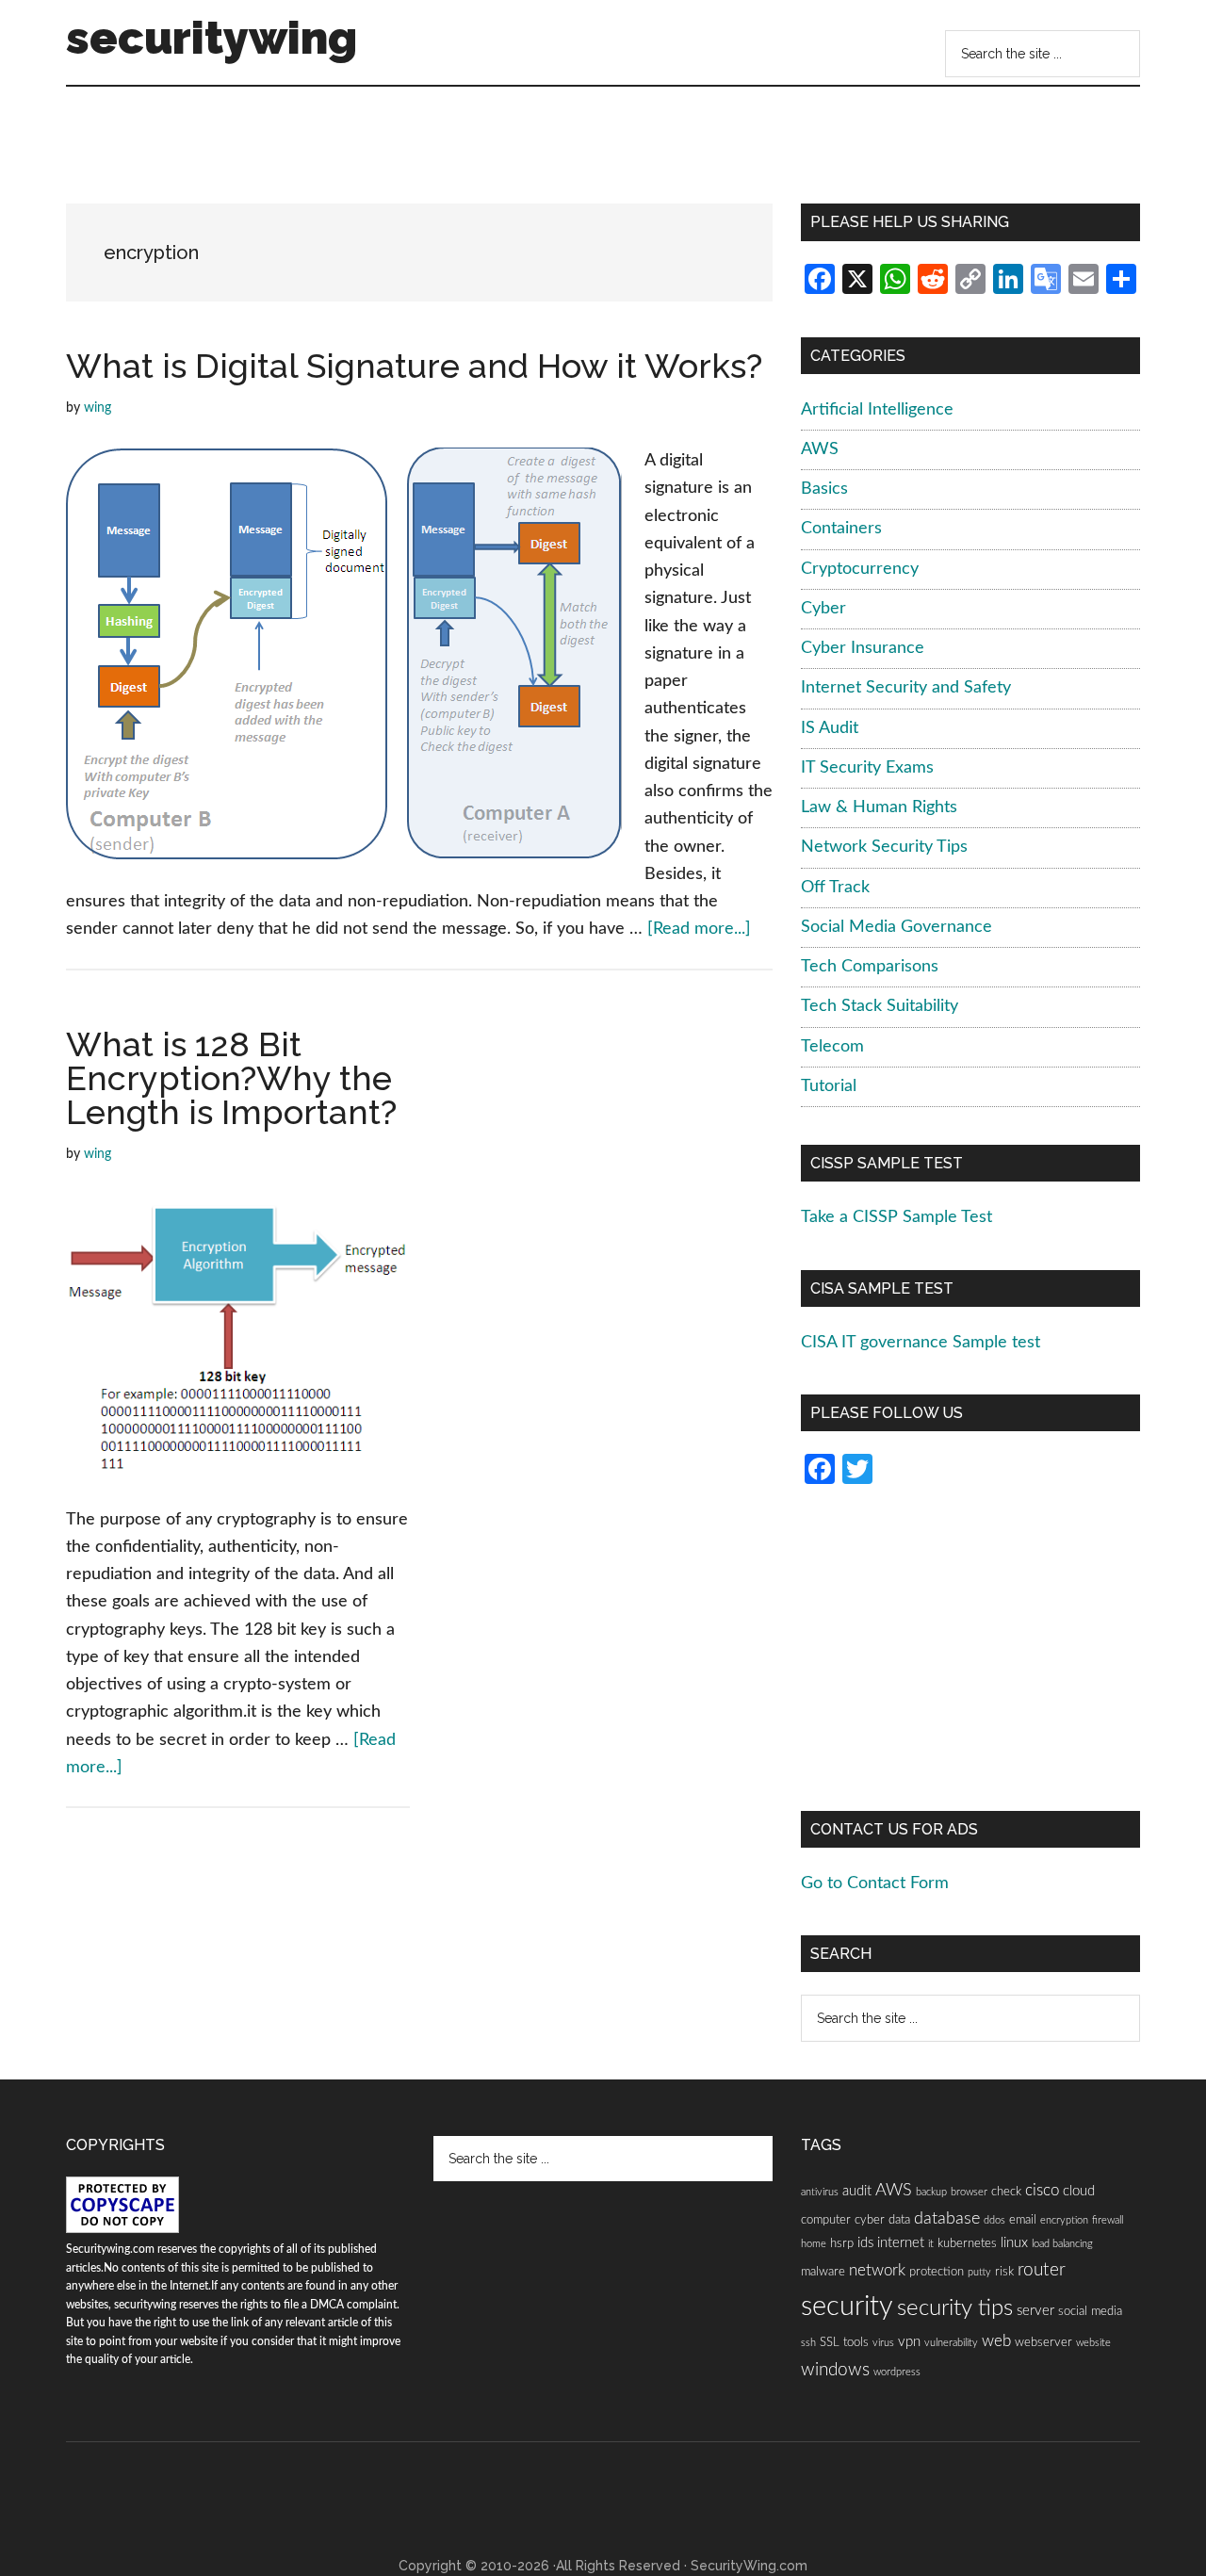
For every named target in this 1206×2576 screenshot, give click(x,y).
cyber (870, 2220)
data (899, 2220)
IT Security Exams (867, 768)
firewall (1108, 2220)
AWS (820, 449)
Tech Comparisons (870, 967)
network (877, 2271)
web (996, 2341)
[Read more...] (699, 929)
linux (1014, 2243)
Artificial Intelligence (877, 410)
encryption (1064, 2220)
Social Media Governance (896, 927)
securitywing (212, 38)
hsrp (842, 2243)
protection (937, 2272)
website (1093, 2343)
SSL (830, 2342)
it (931, 2244)
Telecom (832, 1047)
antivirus (820, 2192)
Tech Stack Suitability (880, 1006)
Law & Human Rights (879, 807)
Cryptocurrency (860, 569)
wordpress (897, 2372)
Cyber (823, 609)
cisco (1042, 2191)
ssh (808, 2343)
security (847, 2307)
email (1023, 2220)
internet (901, 2243)
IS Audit (830, 728)
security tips (955, 2308)
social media (1090, 2311)
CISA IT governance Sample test (921, 1343)
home (814, 2244)
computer (826, 2220)
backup (931, 2192)
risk (1004, 2272)
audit (857, 2191)
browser (969, 2192)
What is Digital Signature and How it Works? (414, 366)
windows (835, 2370)
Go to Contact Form (875, 1883)
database (947, 2218)
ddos (994, 2220)
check (1006, 2192)
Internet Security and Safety (906, 688)
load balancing (1062, 2244)
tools (856, 2342)
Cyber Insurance (863, 648)
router (1042, 2270)
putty (979, 2272)
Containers (841, 529)
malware (823, 2272)
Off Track (835, 888)
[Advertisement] (418, 152)
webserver (1043, 2342)
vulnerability (951, 2343)
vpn (909, 2342)
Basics (824, 489)
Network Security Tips (884, 847)
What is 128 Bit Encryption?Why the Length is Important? (231, 1078)
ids (865, 2243)
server (1035, 2311)
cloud (1079, 2191)
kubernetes (967, 2243)
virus (883, 2343)
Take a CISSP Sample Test (896, 1217)
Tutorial (829, 1086)
